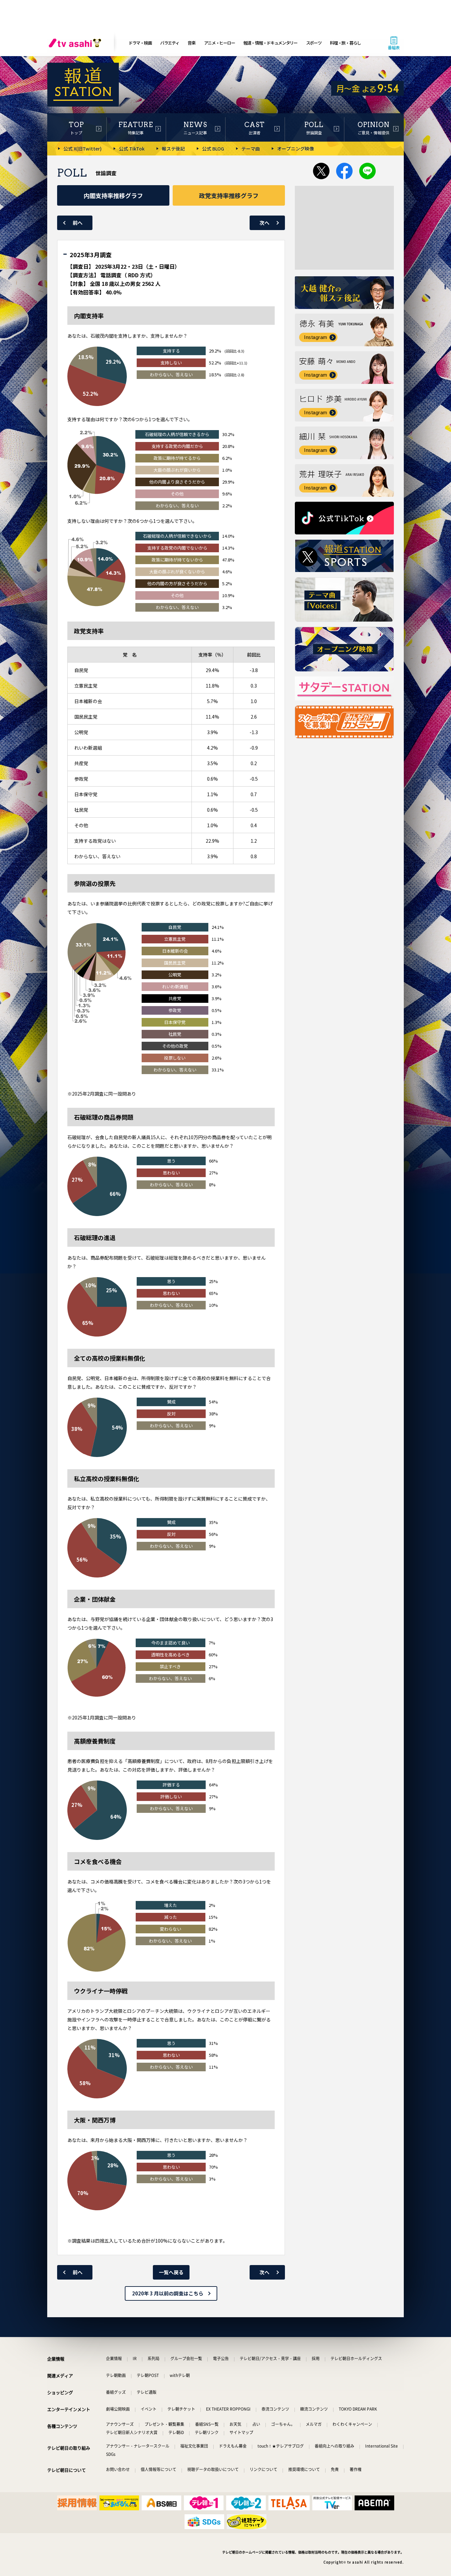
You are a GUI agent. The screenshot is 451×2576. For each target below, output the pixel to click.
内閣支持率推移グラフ (113, 195)
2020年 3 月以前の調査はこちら (168, 2293)
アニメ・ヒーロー (220, 43)
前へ (78, 223)
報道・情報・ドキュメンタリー (270, 43)
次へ (264, 223)
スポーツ (314, 43)
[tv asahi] (76, 43)
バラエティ (170, 43)
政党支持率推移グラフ (229, 195)
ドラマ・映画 (140, 43)
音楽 (191, 43)
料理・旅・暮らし (345, 43)
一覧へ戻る (171, 2272)
